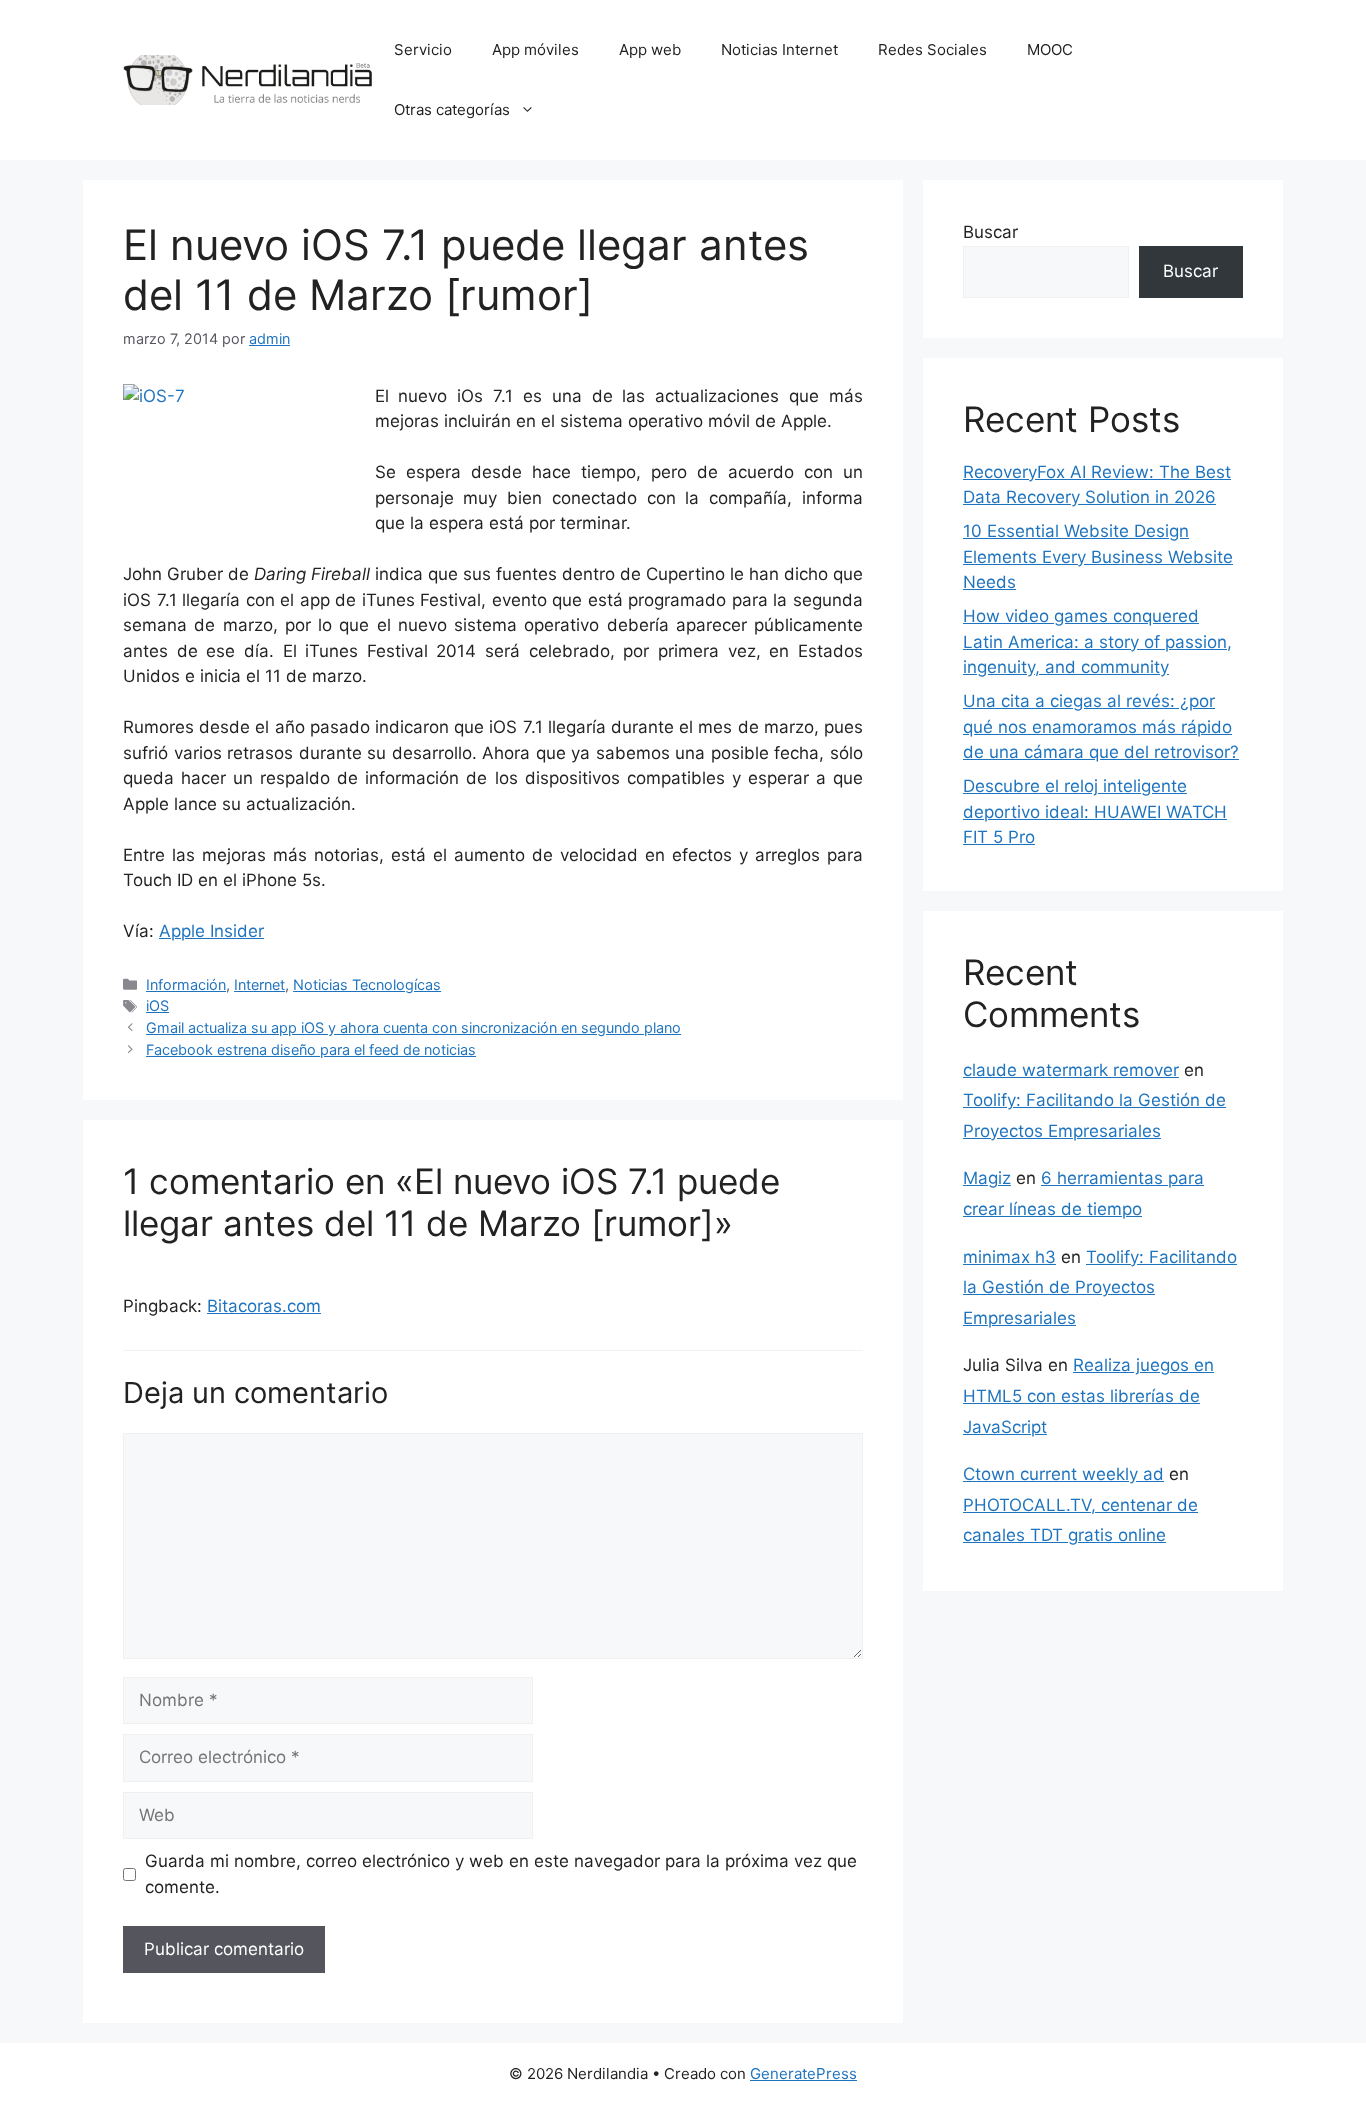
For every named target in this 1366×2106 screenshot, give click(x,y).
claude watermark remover (1071, 1070)
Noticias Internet (779, 49)
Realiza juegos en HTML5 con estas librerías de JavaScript (1088, 1395)
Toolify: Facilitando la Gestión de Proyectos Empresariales (1100, 1287)
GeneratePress (803, 2073)
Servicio (423, 49)
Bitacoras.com (264, 1306)
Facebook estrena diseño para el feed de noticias (311, 1049)
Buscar (990, 232)
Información (186, 984)
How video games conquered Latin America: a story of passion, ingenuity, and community (1097, 641)
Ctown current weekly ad (1063, 1474)
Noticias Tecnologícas (367, 984)
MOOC (1050, 49)
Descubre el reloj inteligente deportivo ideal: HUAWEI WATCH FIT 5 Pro (1095, 811)
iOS (157, 1005)
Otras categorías (452, 109)
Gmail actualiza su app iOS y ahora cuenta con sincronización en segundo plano (413, 1027)
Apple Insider (211, 931)
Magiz (987, 1178)
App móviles (535, 49)
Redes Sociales (932, 49)
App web (650, 49)
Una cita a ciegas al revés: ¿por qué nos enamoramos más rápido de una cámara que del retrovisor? (1101, 726)
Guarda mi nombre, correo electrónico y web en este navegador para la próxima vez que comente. (501, 1874)
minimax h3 (1009, 1257)
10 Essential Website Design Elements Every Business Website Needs (1098, 556)
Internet (259, 984)
